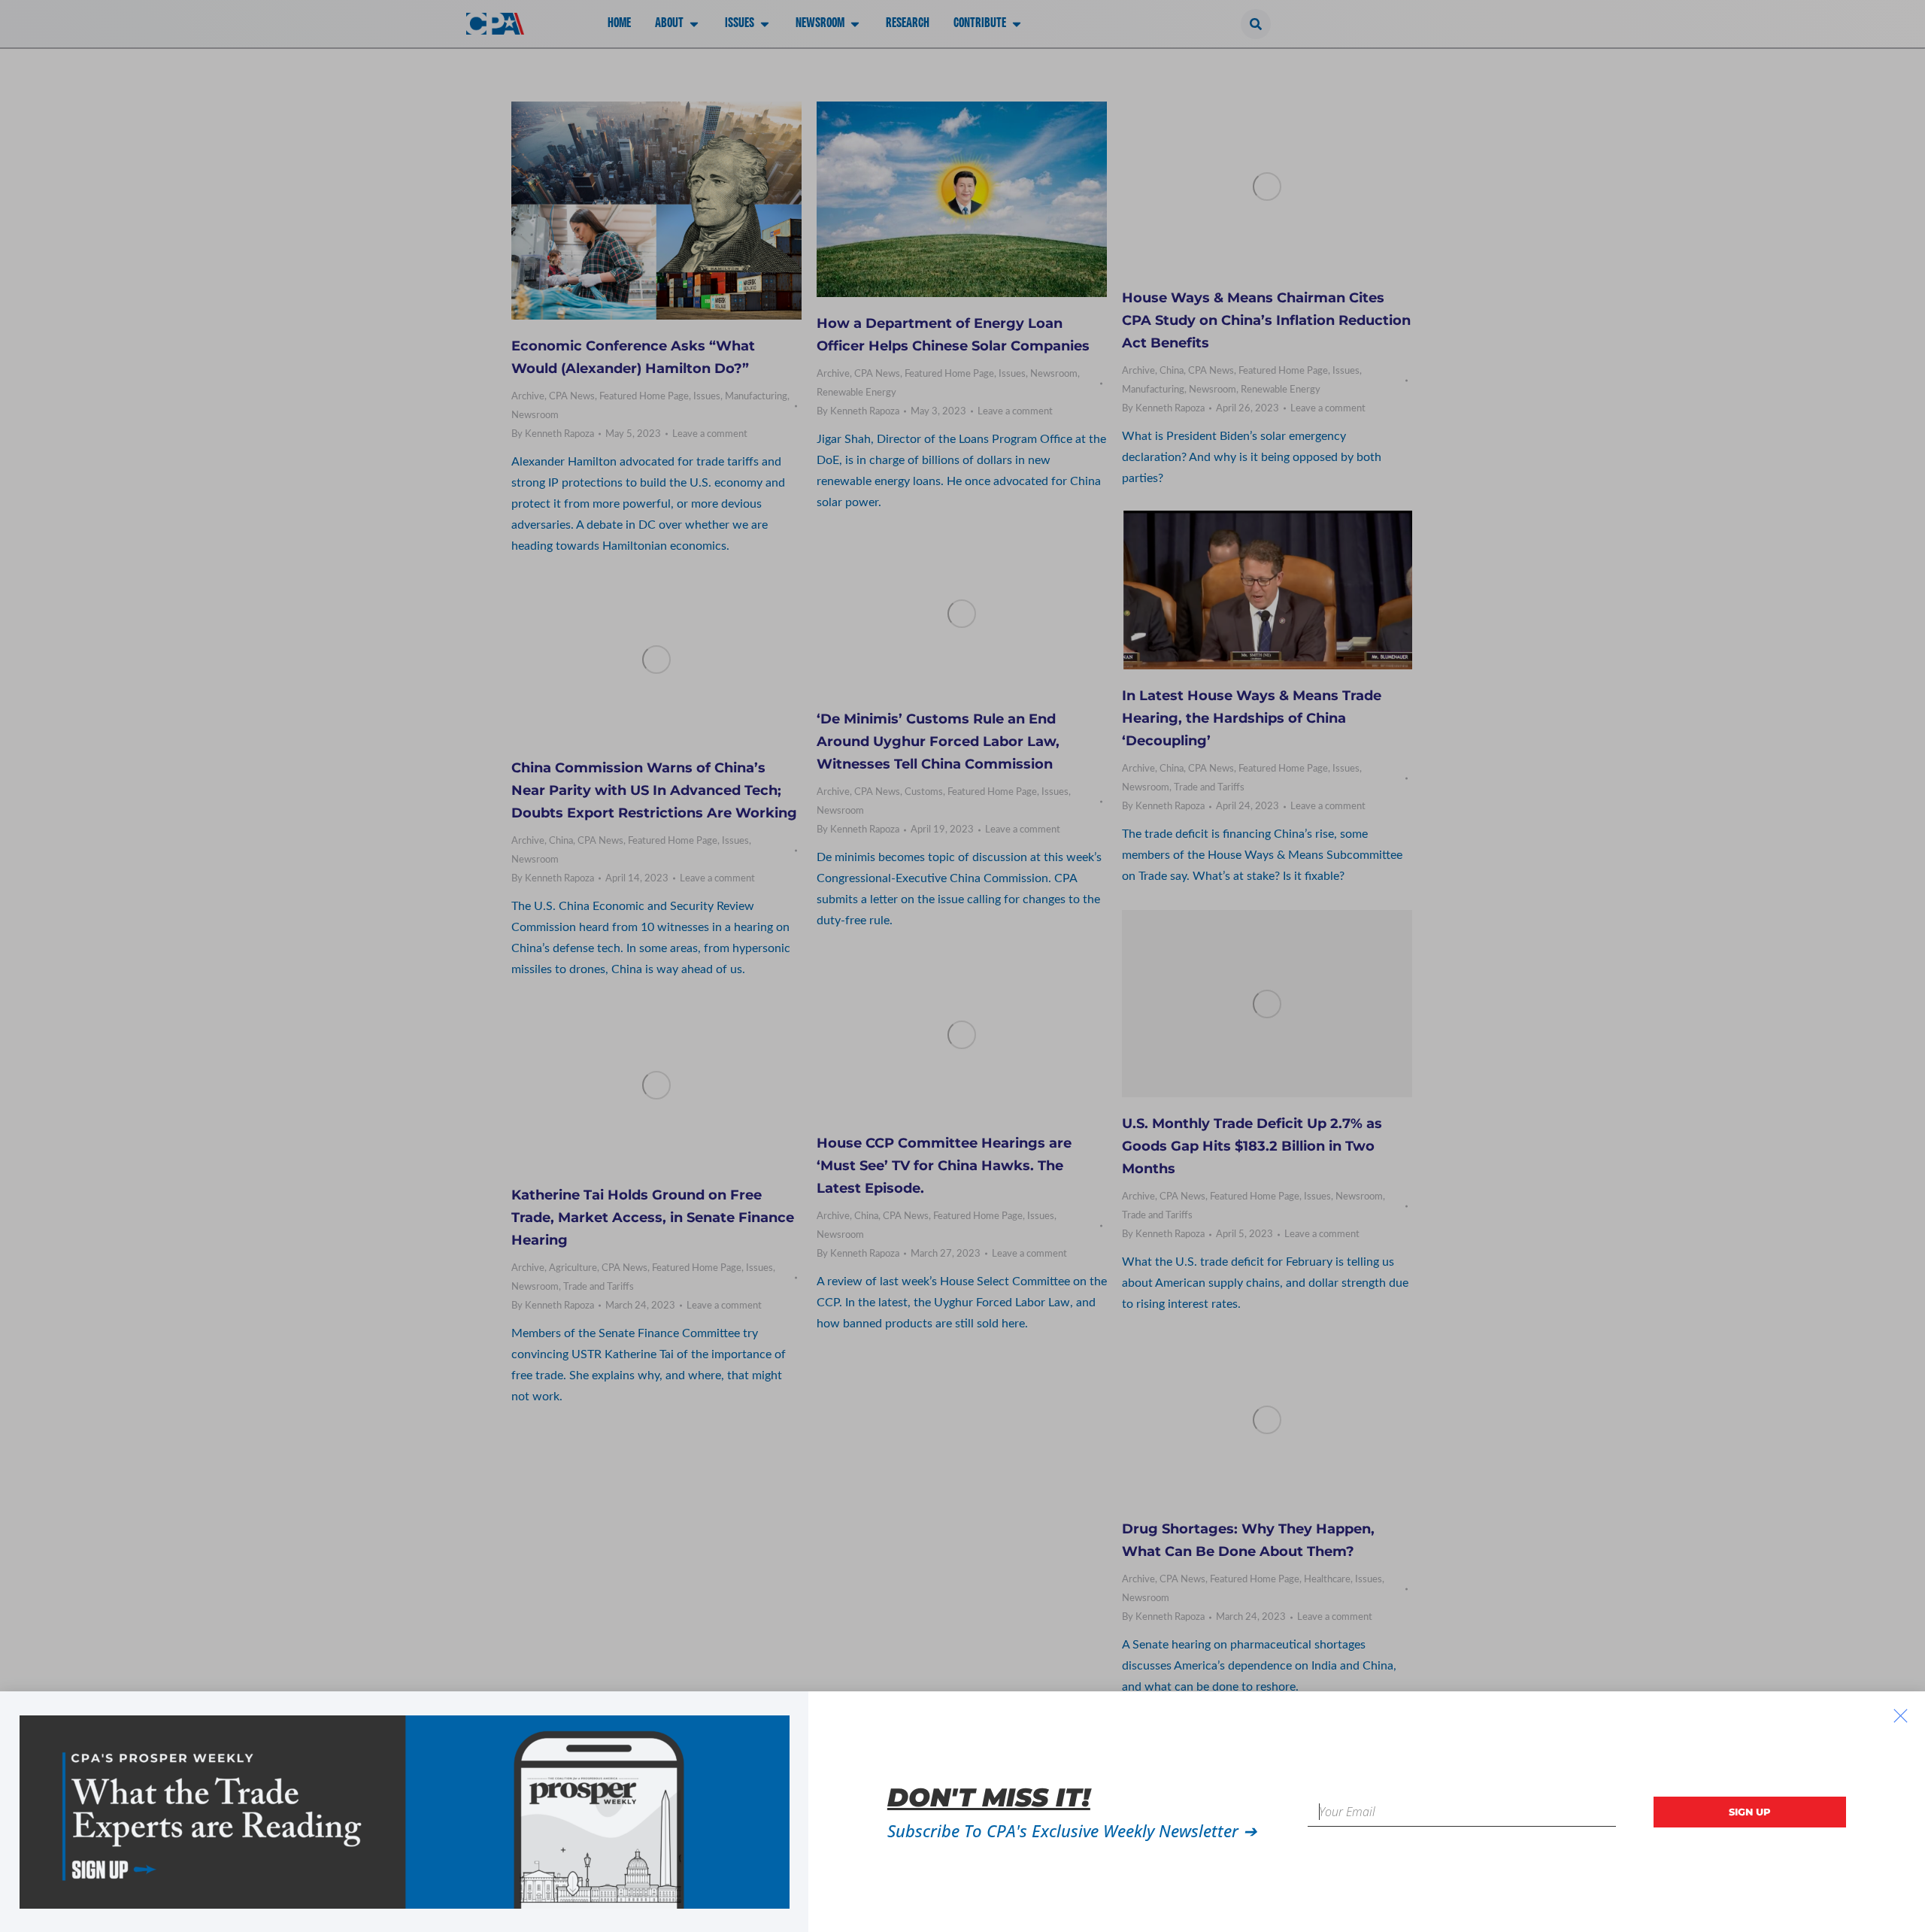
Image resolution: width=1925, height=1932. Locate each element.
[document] (962, 966)
